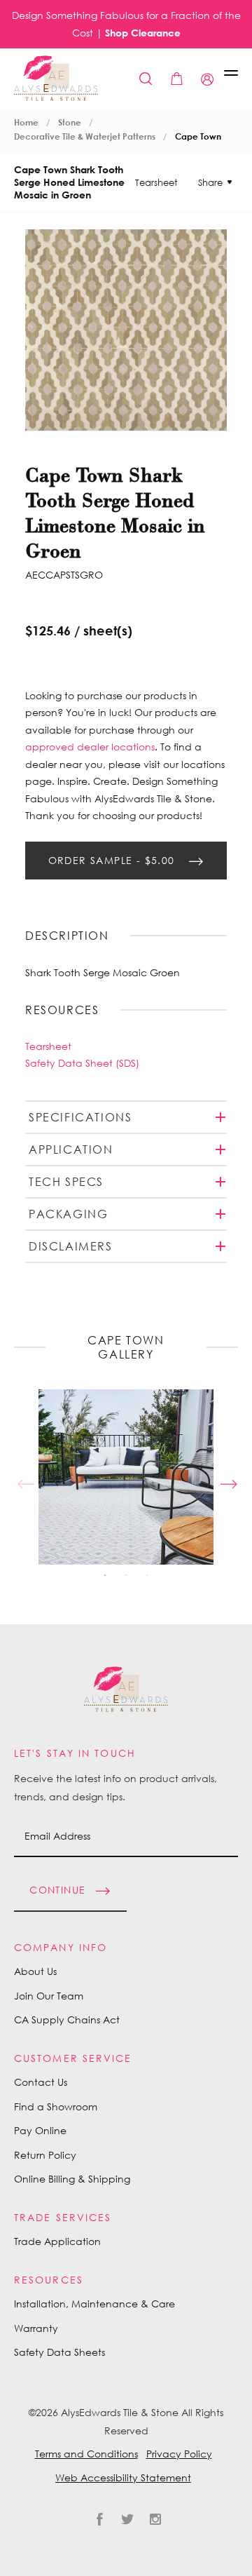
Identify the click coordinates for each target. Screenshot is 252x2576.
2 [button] (126, 1575)
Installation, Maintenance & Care (94, 2304)
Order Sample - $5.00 (113, 859)
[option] (126, 1477)
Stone (70, 122)
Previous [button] (24, 1477)
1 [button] (105, 1575)
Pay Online (40, 2130)
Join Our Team (49, 1996)
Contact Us (41, 2082)
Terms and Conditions (86, 2454)
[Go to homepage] (56, 78)
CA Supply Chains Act (67, 2019)
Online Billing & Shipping (72, 2179)
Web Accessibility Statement (123, 2477)
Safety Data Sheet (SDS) (82, 1063)
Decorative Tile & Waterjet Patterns (85, 136)
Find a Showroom (56, 2106)
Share (210, 182)
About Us (35, 1971)
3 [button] (147, 1575)
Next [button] (227, 1477)
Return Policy (45, 2155)
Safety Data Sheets (59, 2352)
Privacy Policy (179, 2454)
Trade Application (57, 2241)
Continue (57, 1889)
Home (26, 122)
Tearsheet (156, 182)
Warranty (36, 2328)
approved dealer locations (90, 747)
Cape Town (198, 136)
